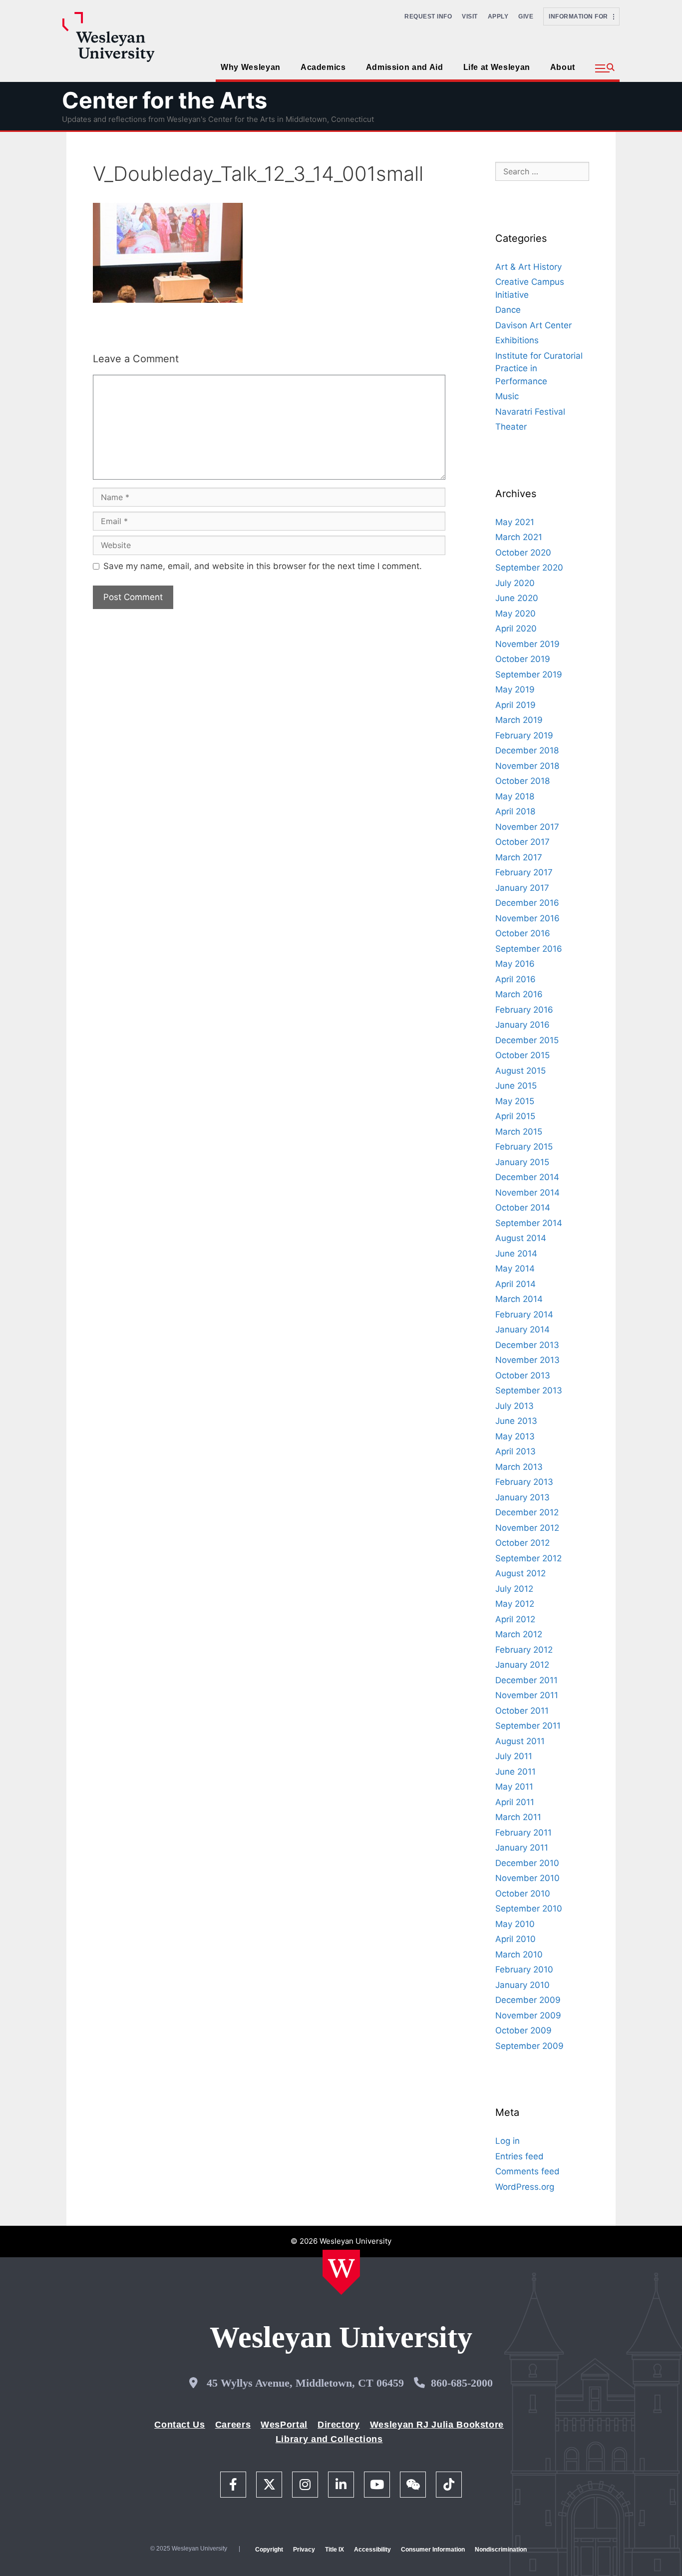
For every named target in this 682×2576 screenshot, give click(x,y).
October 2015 (522, 1055)
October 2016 (523, 933)
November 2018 (527, 766)
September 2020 (529, 568)
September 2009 (529, 2046)
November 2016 (527, 918)
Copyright (269, 2550)
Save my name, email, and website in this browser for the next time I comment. (263, 566)
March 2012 (519, 1634)
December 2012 (527, 1512)
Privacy (304, 2550)
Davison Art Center (533, 325)
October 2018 (522, 781)
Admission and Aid (405, 67)
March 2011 (518, 1817)
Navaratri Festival (530, 412)
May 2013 (515, 1436)
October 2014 (523, 1208)
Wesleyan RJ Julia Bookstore (437, 2425)
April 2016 (515, 979)
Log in (508, 2141)
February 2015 (524, 1147)
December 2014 (527, 1177)
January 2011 (522, 1848)
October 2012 (522, 1543)
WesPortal (284, 2425)
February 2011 (523, 1833)
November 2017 (527, 827)
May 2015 (515, 1101)
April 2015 (515, 1116)
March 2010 (519, 1954)
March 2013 (519, 1467)
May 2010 (515, 1924)
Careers (233, 2425)
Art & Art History (528, 267)
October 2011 (522, 1711)
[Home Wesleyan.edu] (341, 2272)
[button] (605, 68)
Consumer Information (433, 2550)
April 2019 (515, 705)
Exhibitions (517, 340)
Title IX (335, 2550)
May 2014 (515, 1269)
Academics (323, 67)
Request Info (428, 16)
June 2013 (516, 1421)
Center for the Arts (165, 100)
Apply (498, 16)
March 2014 (519, 1299)
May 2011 (514, 1787)
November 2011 (527, 1695)
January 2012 (522, 1665)
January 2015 (522, 1162)
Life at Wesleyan (497, 67)
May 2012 (515, 1604)
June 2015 (516, 1086)
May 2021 (515, 522)
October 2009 (523, 2030)
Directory (339, 2425)
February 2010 (524, 1969)
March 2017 (519, 857)
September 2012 (528, 1558)
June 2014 (516, 1254)
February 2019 (524, 735)
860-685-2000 (462, 2383)
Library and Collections (329, 2439)
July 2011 (514, 1756)
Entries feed (519, 2156)
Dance (508, 310)
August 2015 (520, 1071)
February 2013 (524, 1482)
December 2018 (527, 750)
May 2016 (515, 964)
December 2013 (527, 1345)
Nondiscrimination (501, 2550)
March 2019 (519, 720)
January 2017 (522, 888)
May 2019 (515, 689)
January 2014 (522, 1329)
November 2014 (527, 1193)
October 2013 (523, 1375)
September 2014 (529, 1223)
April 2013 (515, 1451)
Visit (470, 16)
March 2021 (519, 537)
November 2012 (527, 1528)
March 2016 (519, 994)
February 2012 (524, 1650)
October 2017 (522, 842)
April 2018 (515, 811)
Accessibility (372, 2550)
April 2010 (515, 1939)
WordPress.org (525, 2187)
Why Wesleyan (251, 67)
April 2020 (516, 629)
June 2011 (515, 1772)
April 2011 (515, 1802)
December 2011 (526, 1680)
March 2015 (519, 1132)
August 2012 (520, 1573)
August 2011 (520, 1741)
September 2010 (529, 1909)
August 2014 (521, 1238)
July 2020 (515, 583)
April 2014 (515, 1284)
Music (507, 396)
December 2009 (528, 2000)
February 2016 (524, 1010)
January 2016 (522, 1025)
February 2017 (524, 872)
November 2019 (527, 644)
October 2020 (523, 553)
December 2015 (527, 1040)
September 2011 (528, 1726)
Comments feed (527, 2171)
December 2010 (527, 1863)
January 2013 (522, 1497)
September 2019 (529, 674)
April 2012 (515, 1619)
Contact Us (179, 2425)
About (563, 67)
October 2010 (523, 1894)
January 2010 (522, 1985)
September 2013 (529, 1390)
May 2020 (515, 614)
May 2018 (515, 796)
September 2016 (529, 949)
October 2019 (523, 659)
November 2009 (528, 2015)
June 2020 (517, 598)
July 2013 (514, 1406)
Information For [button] (581, 16)
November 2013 (527, 1360)
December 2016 (527, 903)
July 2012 (514, 1589)
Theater (511, 427)
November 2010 (527, 1878)
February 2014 (524, 1314)
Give (526, 16)
